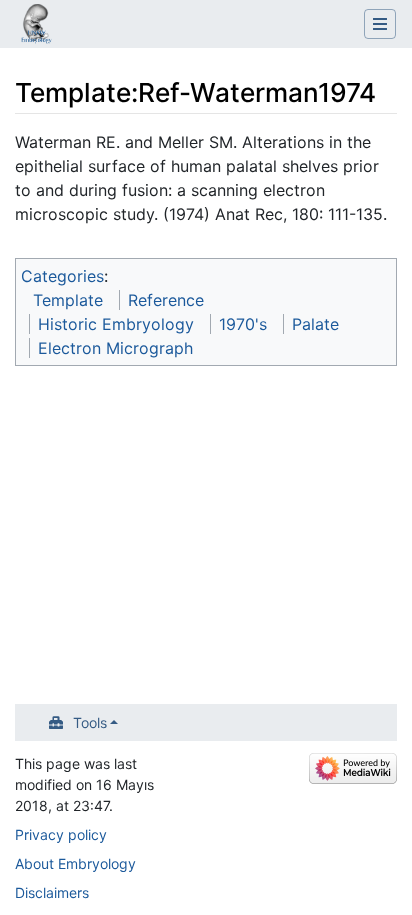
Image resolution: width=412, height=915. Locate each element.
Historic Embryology (116, 324)
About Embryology (75, 863)
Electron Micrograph (115, 348)
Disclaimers (52, 892)
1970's (243, 324)
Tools (90, 722)
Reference (166, 300)
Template (68, 300)
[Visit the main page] (36, 26)
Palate (315, 324)
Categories (62, 276)
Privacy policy (61, 834)
